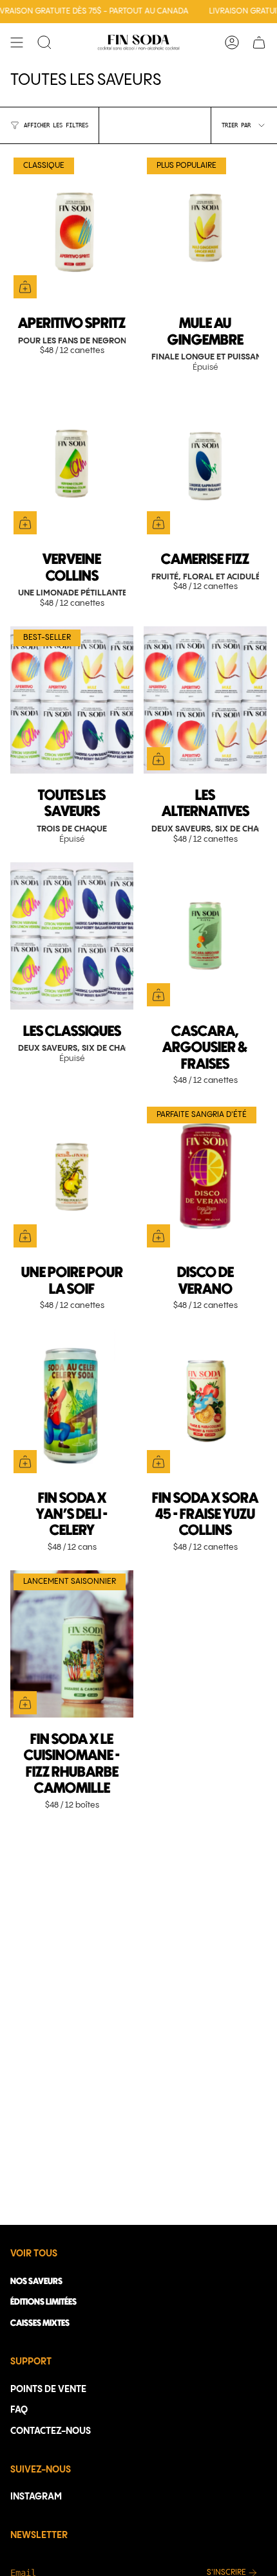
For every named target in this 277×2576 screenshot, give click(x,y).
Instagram (36, 2497)
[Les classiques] (72, 936)
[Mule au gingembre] (205, 228)
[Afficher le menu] (17, 42)
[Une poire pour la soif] (72, 1177)
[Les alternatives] (205, 700)
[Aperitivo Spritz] (72, 228)
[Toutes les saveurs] (72, 700)
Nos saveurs (36, 2281)
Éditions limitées (43, 2302)
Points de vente (48, 2390)
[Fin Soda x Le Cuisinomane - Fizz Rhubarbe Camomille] (72, 1644)
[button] (44, 42)
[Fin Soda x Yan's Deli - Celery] (72, 1402)
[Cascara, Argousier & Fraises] (205, 936)
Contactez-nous (51, 2431)
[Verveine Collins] (72, 464)
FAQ (19, 2410)
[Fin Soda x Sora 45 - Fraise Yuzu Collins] (205, 1402)
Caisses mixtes (40, 2323)
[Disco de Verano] (205, 1177)
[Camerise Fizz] (205, 464)
